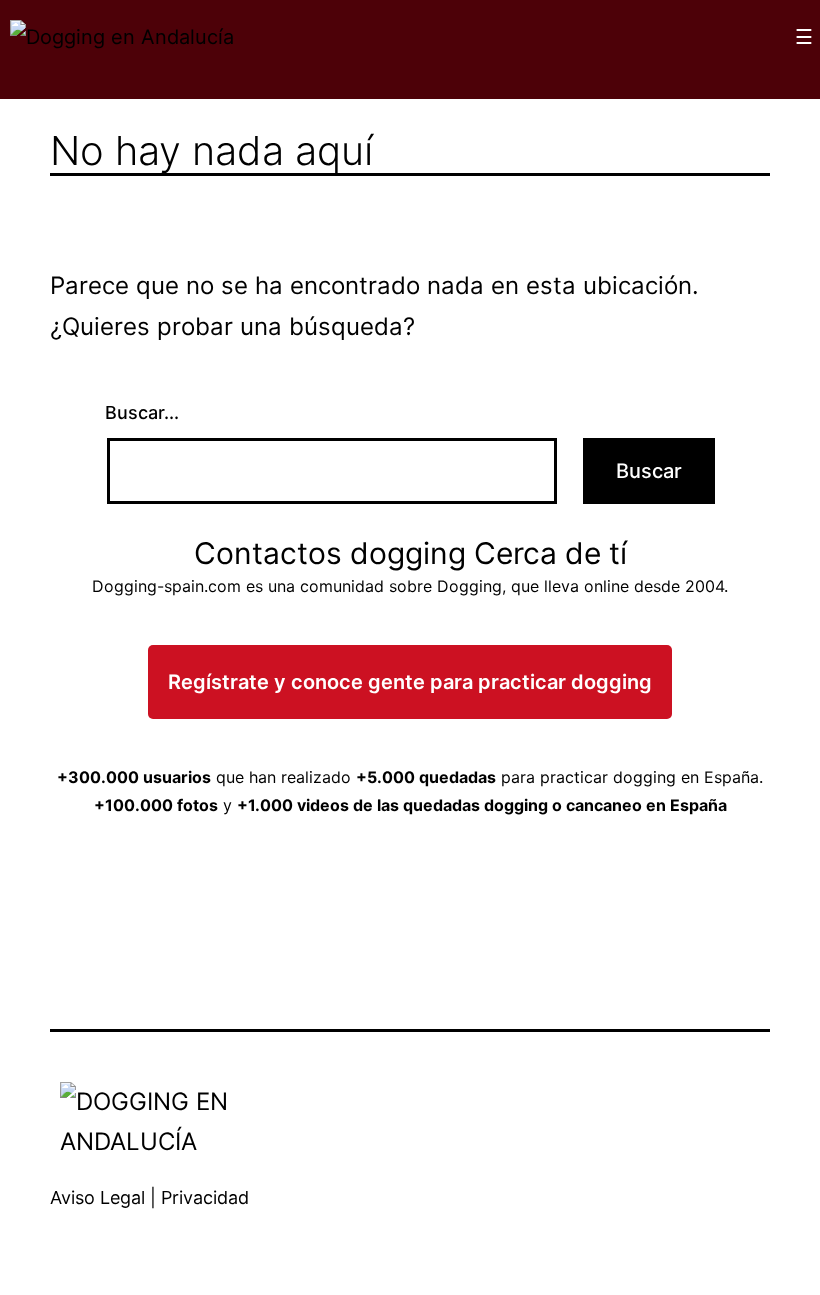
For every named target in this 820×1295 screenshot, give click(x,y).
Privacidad (205, 1197)
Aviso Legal (97, 1197)
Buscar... (142, 412)
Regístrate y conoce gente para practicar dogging (410, 682)
